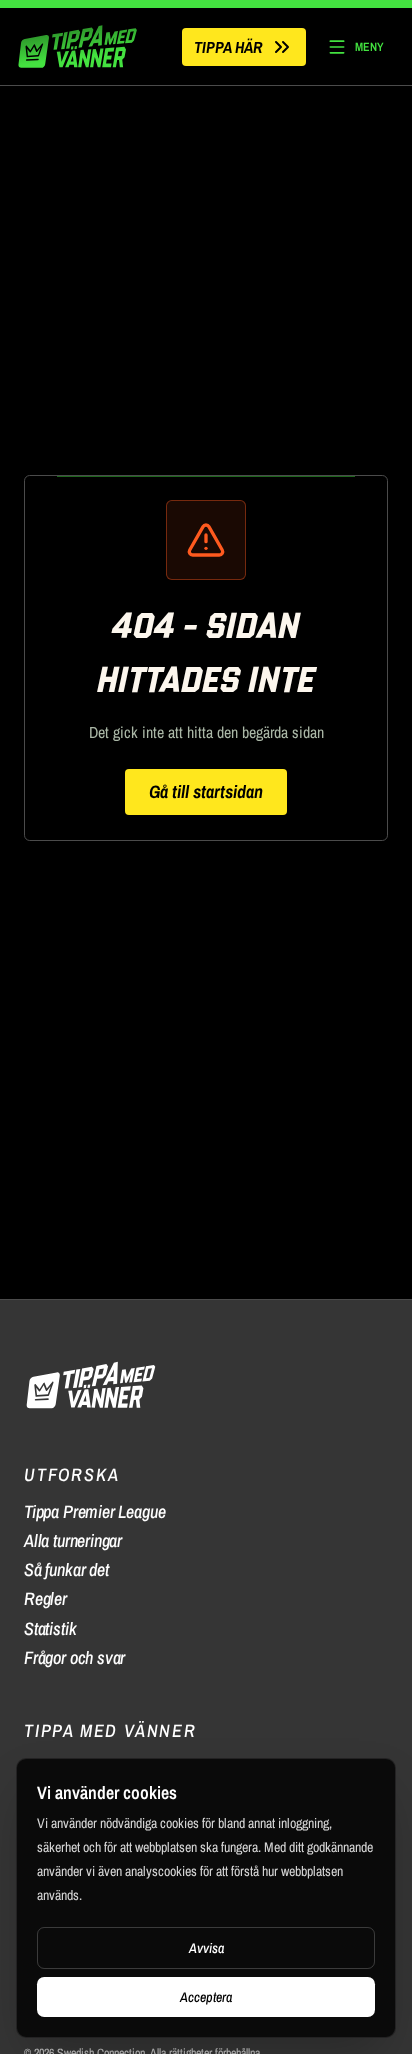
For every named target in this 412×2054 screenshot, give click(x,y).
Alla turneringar (73, 1540)
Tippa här (228, 47)
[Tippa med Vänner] (80, 46)
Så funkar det (66, 1569)
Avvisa (206, 1948)
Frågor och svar (74, 1657)
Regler (45, 1598)
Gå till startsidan (206, 791)
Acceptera (206, 1997)
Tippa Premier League (94, 1511)
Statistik (50, 1628)
